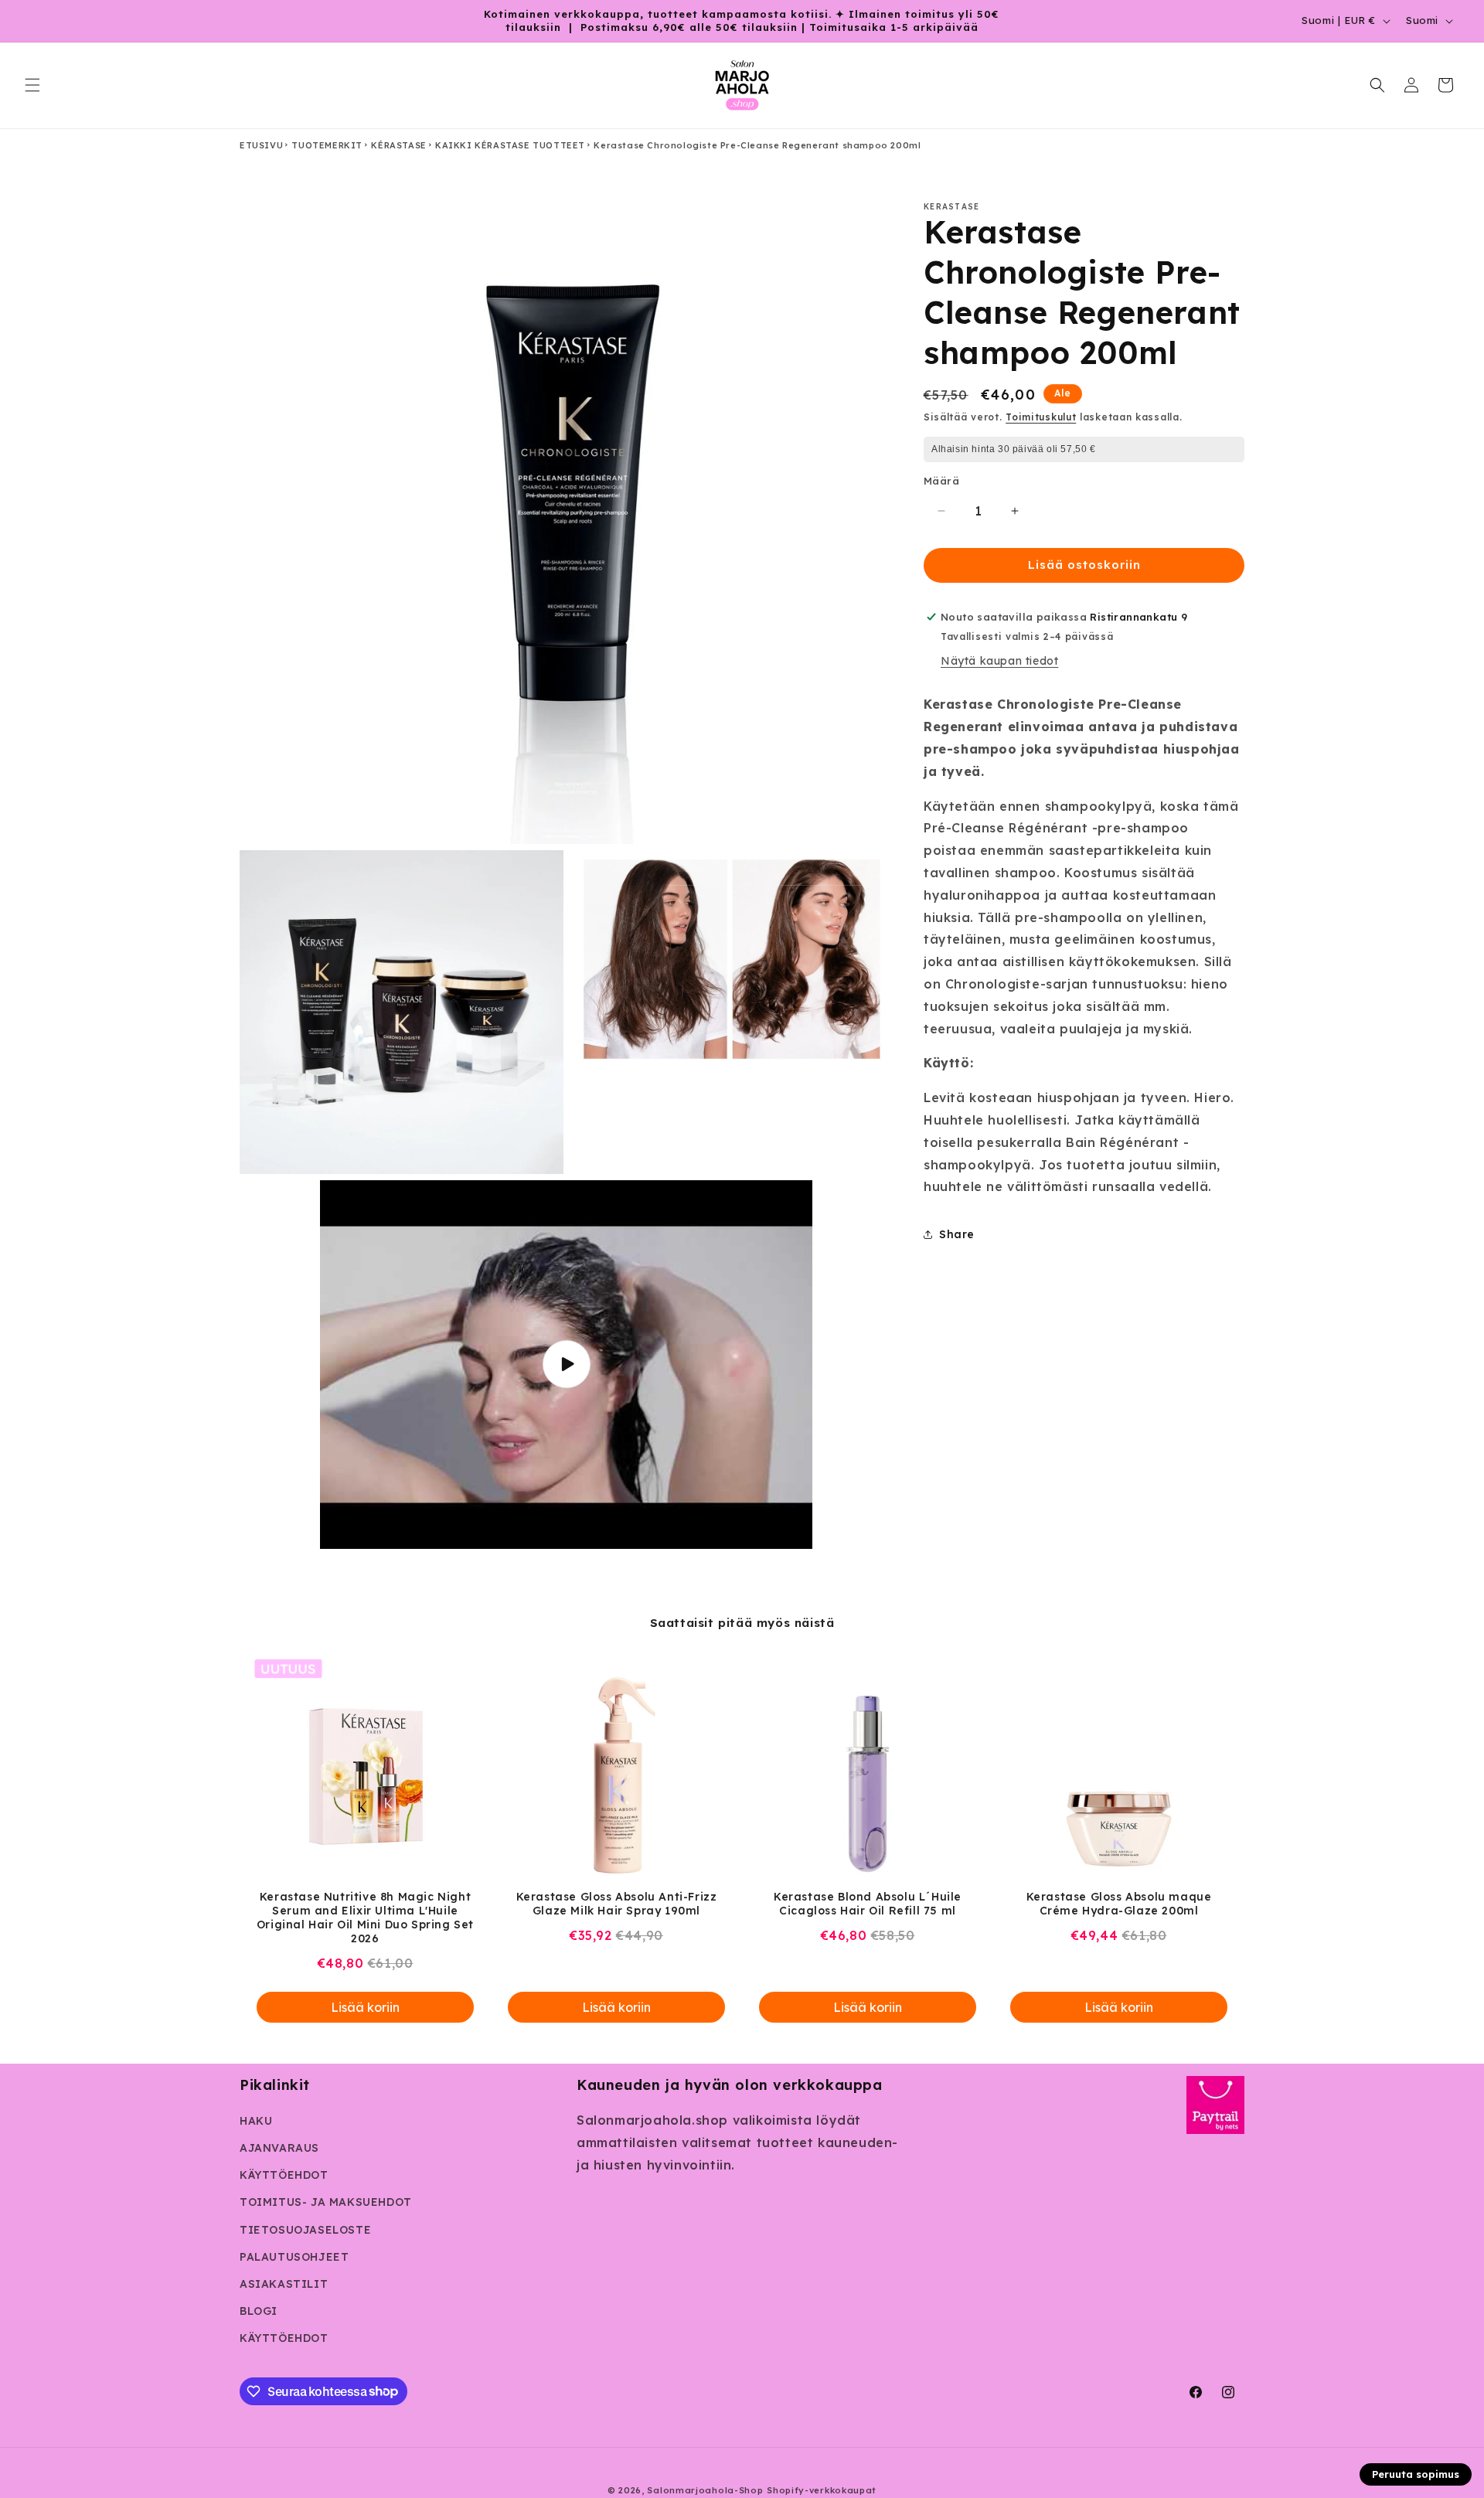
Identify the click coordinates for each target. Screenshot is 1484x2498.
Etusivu (261, 145)
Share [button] (957, 1234)
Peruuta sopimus (1416, 2474)
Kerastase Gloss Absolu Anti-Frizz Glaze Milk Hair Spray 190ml (617, 1904)
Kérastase (398, 145)
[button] (32, 85)
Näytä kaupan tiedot (999, 661)
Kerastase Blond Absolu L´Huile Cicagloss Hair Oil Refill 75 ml (868, 1904)
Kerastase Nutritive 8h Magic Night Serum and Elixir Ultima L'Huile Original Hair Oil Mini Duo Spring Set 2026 (365, 1918)
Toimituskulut (1041, 417)
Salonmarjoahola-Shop (705, 2490)
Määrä (941, 481)
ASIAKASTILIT (284, 2284)
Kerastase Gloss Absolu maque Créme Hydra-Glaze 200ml (1119, 1904)
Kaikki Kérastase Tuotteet (510, 145)
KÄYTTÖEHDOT (284, 2175)
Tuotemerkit (327, 145)
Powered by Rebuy (742, 2052)
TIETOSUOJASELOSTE (305, 2230)
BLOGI (259, 2311)
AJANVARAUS (279, 2148)
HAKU (256, 2121)
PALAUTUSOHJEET (294, 2257)
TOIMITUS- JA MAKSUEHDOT (326, 2202)
